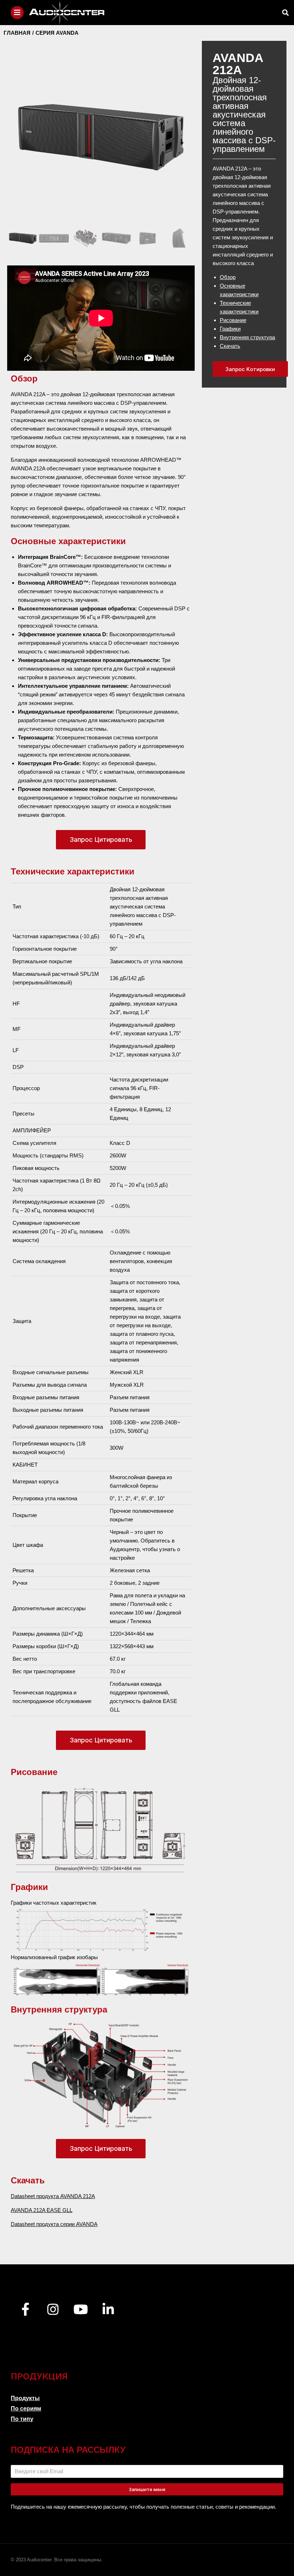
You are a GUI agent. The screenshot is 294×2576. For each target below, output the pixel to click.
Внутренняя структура (247, 337)
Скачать (230, 346)
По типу (22, 2419)
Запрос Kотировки (250, 369)
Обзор (228, 277)
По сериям (26, 2409)
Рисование (233, 320)
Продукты (25, 2398)
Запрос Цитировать (101, 840)
